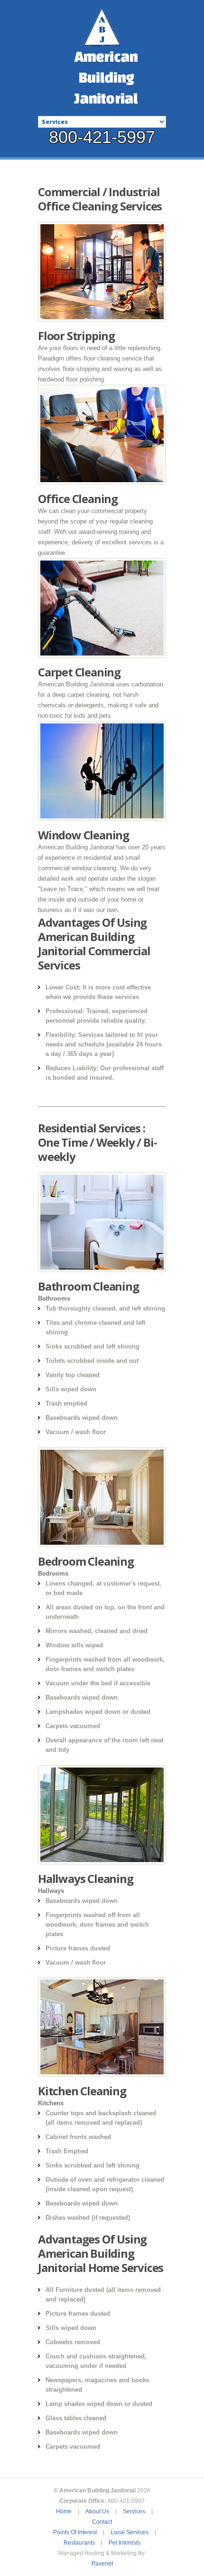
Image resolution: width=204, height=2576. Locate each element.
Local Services (130, 2532)
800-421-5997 (102, 137)
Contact (102, 2522)
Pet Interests (125, 2543)
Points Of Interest (75, 2532)
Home (64, 2511)
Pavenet (102, 2564)
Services (134, 2511)
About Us (97, 2511)
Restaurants (79, 2543)
